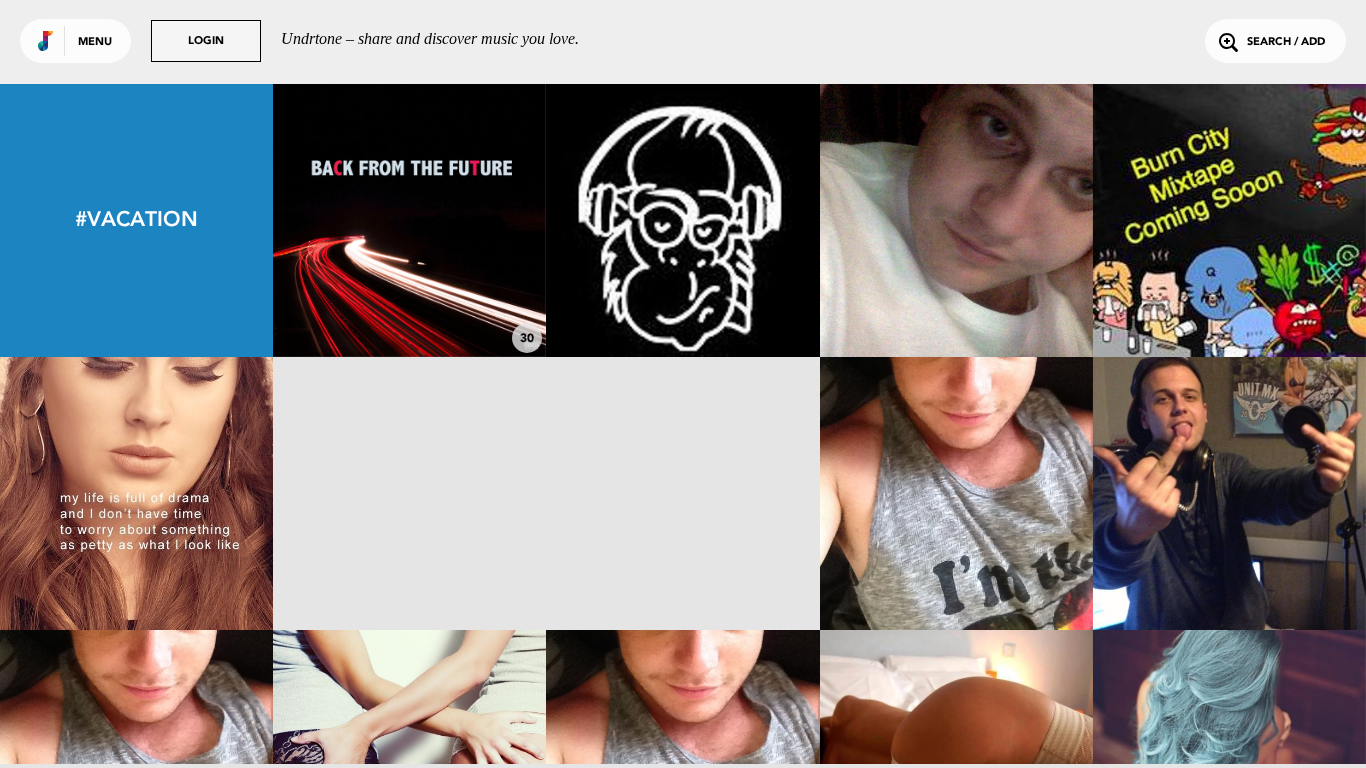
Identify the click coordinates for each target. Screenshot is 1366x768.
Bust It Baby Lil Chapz (682, 575)
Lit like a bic (410, 575)
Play (409, 220)
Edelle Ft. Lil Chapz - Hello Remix (137, 566)
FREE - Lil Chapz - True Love (1229, 302)
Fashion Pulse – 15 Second (683, 302)
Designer (409, 302)
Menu (95, 42)
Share (466, 220)
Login (206, 41)
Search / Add (1286, 42)
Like (352, 220)
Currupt (956, 575)
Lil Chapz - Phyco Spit (1229, 575)
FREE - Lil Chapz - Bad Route (956, 302)
